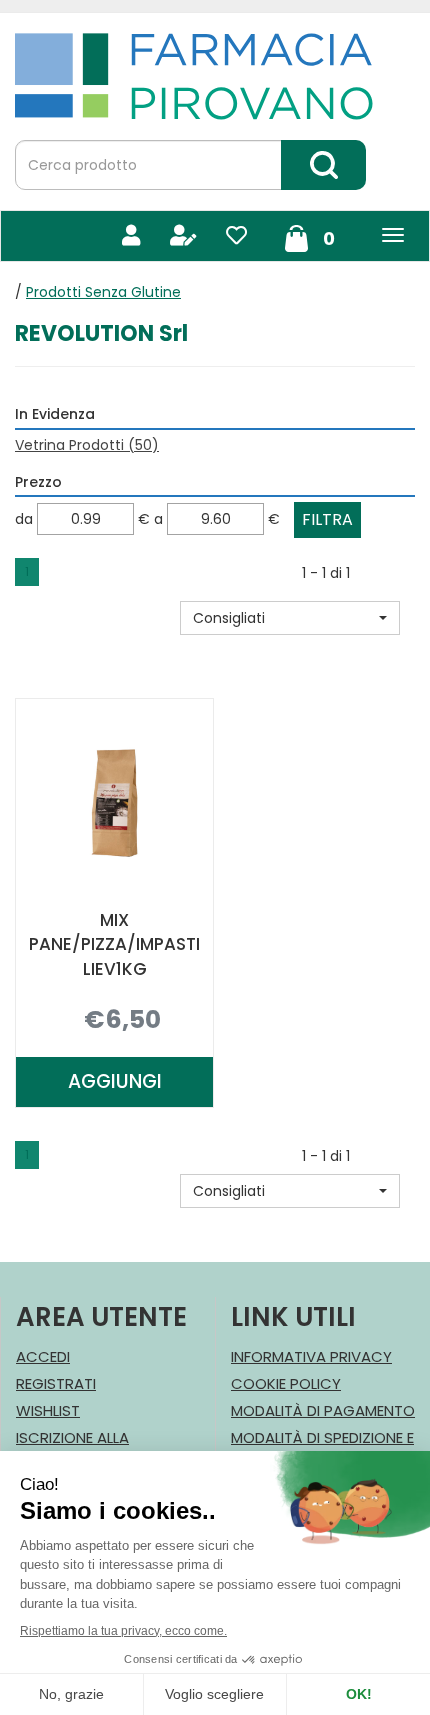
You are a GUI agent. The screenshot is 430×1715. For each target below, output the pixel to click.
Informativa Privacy (311, 1356)
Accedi (43, 1356)
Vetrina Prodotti (87, 445)
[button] (290, 618)
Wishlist (48, 1410)
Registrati (56, 1383)
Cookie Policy (286, 1383)
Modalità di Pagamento (323, 1410)
